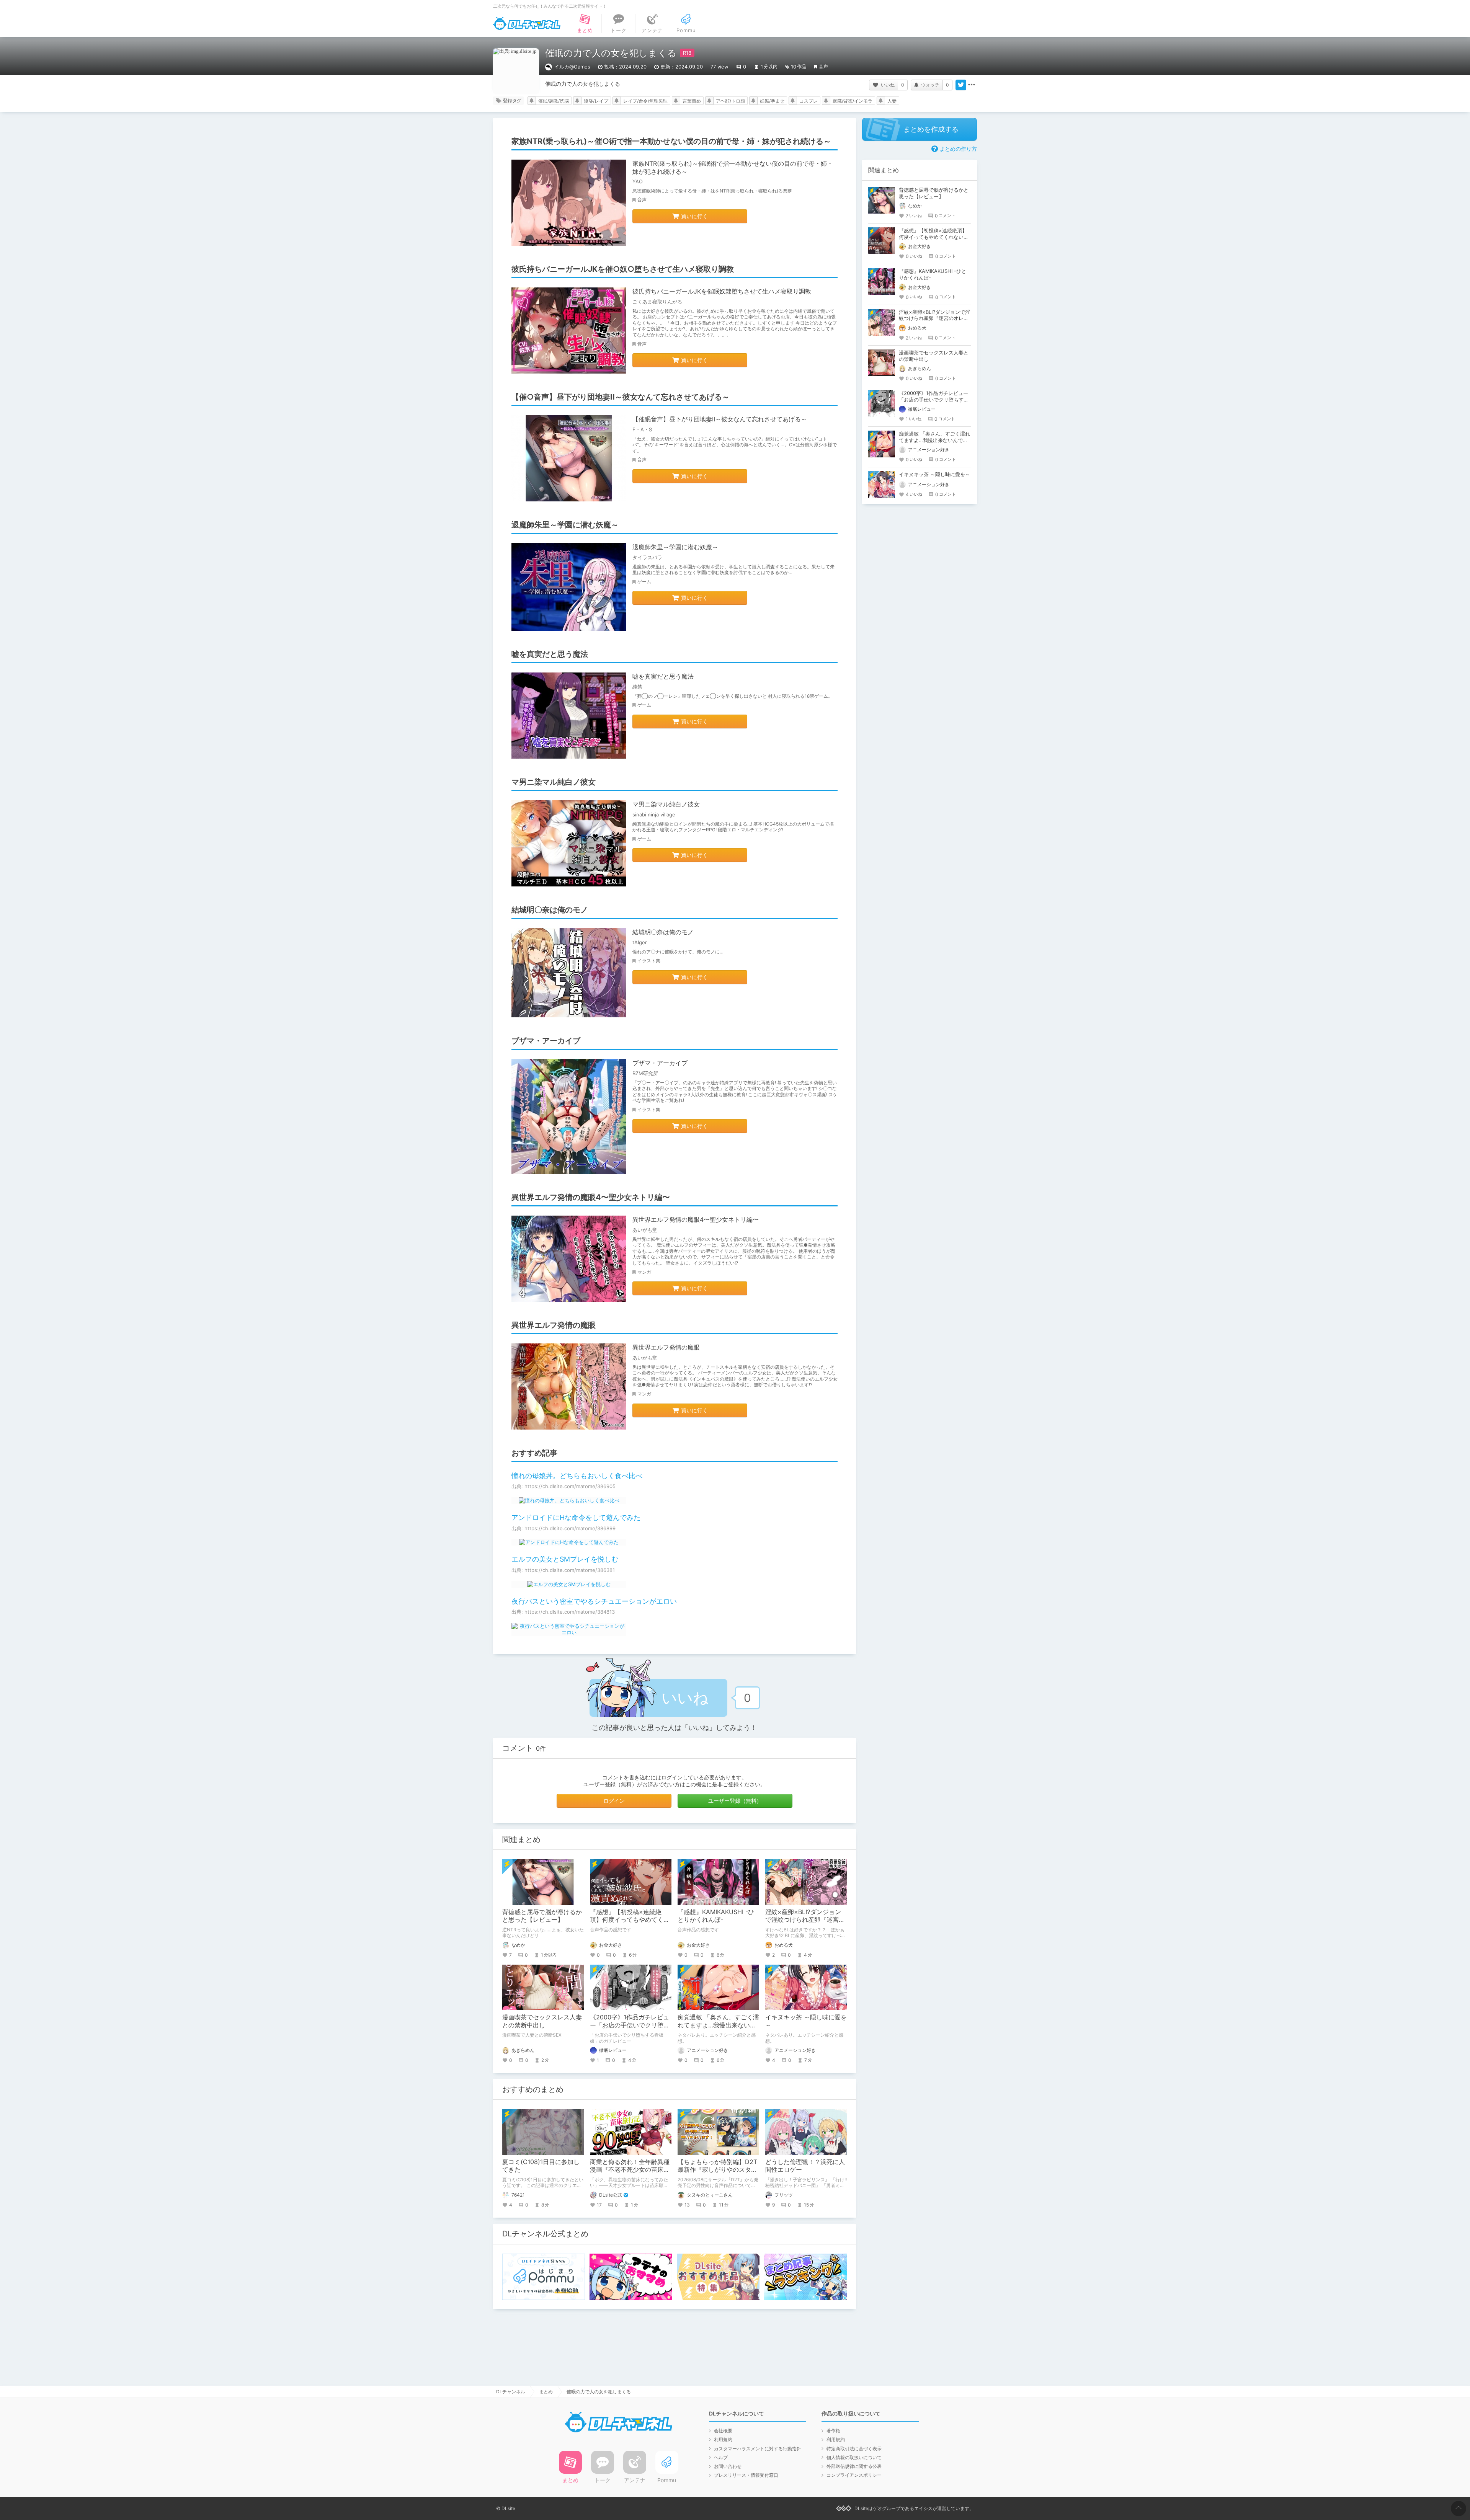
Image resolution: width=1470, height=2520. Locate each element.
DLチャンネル (527, 23)
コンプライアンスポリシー (854, 2475)
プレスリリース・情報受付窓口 (746, 2475)
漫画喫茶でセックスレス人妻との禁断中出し (542, 2021)
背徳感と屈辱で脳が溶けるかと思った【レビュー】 (542, 1916)
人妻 (892, 101)
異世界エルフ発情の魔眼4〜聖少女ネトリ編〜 (696, 1219)
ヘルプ (721, 2457)
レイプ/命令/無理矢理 (645, 101)
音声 (823, 66)
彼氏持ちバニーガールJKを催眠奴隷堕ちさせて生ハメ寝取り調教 (722, 291)
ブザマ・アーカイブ (660, 1063)
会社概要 (723, 2431)
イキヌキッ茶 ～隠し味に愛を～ (934, 474)
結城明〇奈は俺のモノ (663, 932)
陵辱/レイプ (596, 101)
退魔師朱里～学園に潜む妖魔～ (675, 547)
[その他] (972, 85)
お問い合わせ (728, 2466)
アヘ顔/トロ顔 (730, 101)
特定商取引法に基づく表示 (854, 2449)
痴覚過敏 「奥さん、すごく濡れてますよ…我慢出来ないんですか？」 (718, 2025)
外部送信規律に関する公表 (854, 2466)
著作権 (833, 2431)
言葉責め (692, 101)
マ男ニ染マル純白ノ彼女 (666, 804)
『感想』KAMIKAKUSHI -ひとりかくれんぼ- (716, 1916)
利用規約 (723, 2439)
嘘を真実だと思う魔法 (663, 676)
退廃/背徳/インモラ (853, 101)
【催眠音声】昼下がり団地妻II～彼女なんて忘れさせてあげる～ (720, 419)
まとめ (546, 2392)
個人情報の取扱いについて (854, 2457)
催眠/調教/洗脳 (554, 101)
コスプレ (808, 101)
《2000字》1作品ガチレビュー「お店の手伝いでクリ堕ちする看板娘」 (630, 2025)
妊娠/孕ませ (772, 101)
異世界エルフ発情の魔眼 (666, 1347)
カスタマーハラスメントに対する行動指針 (758, 2449)
